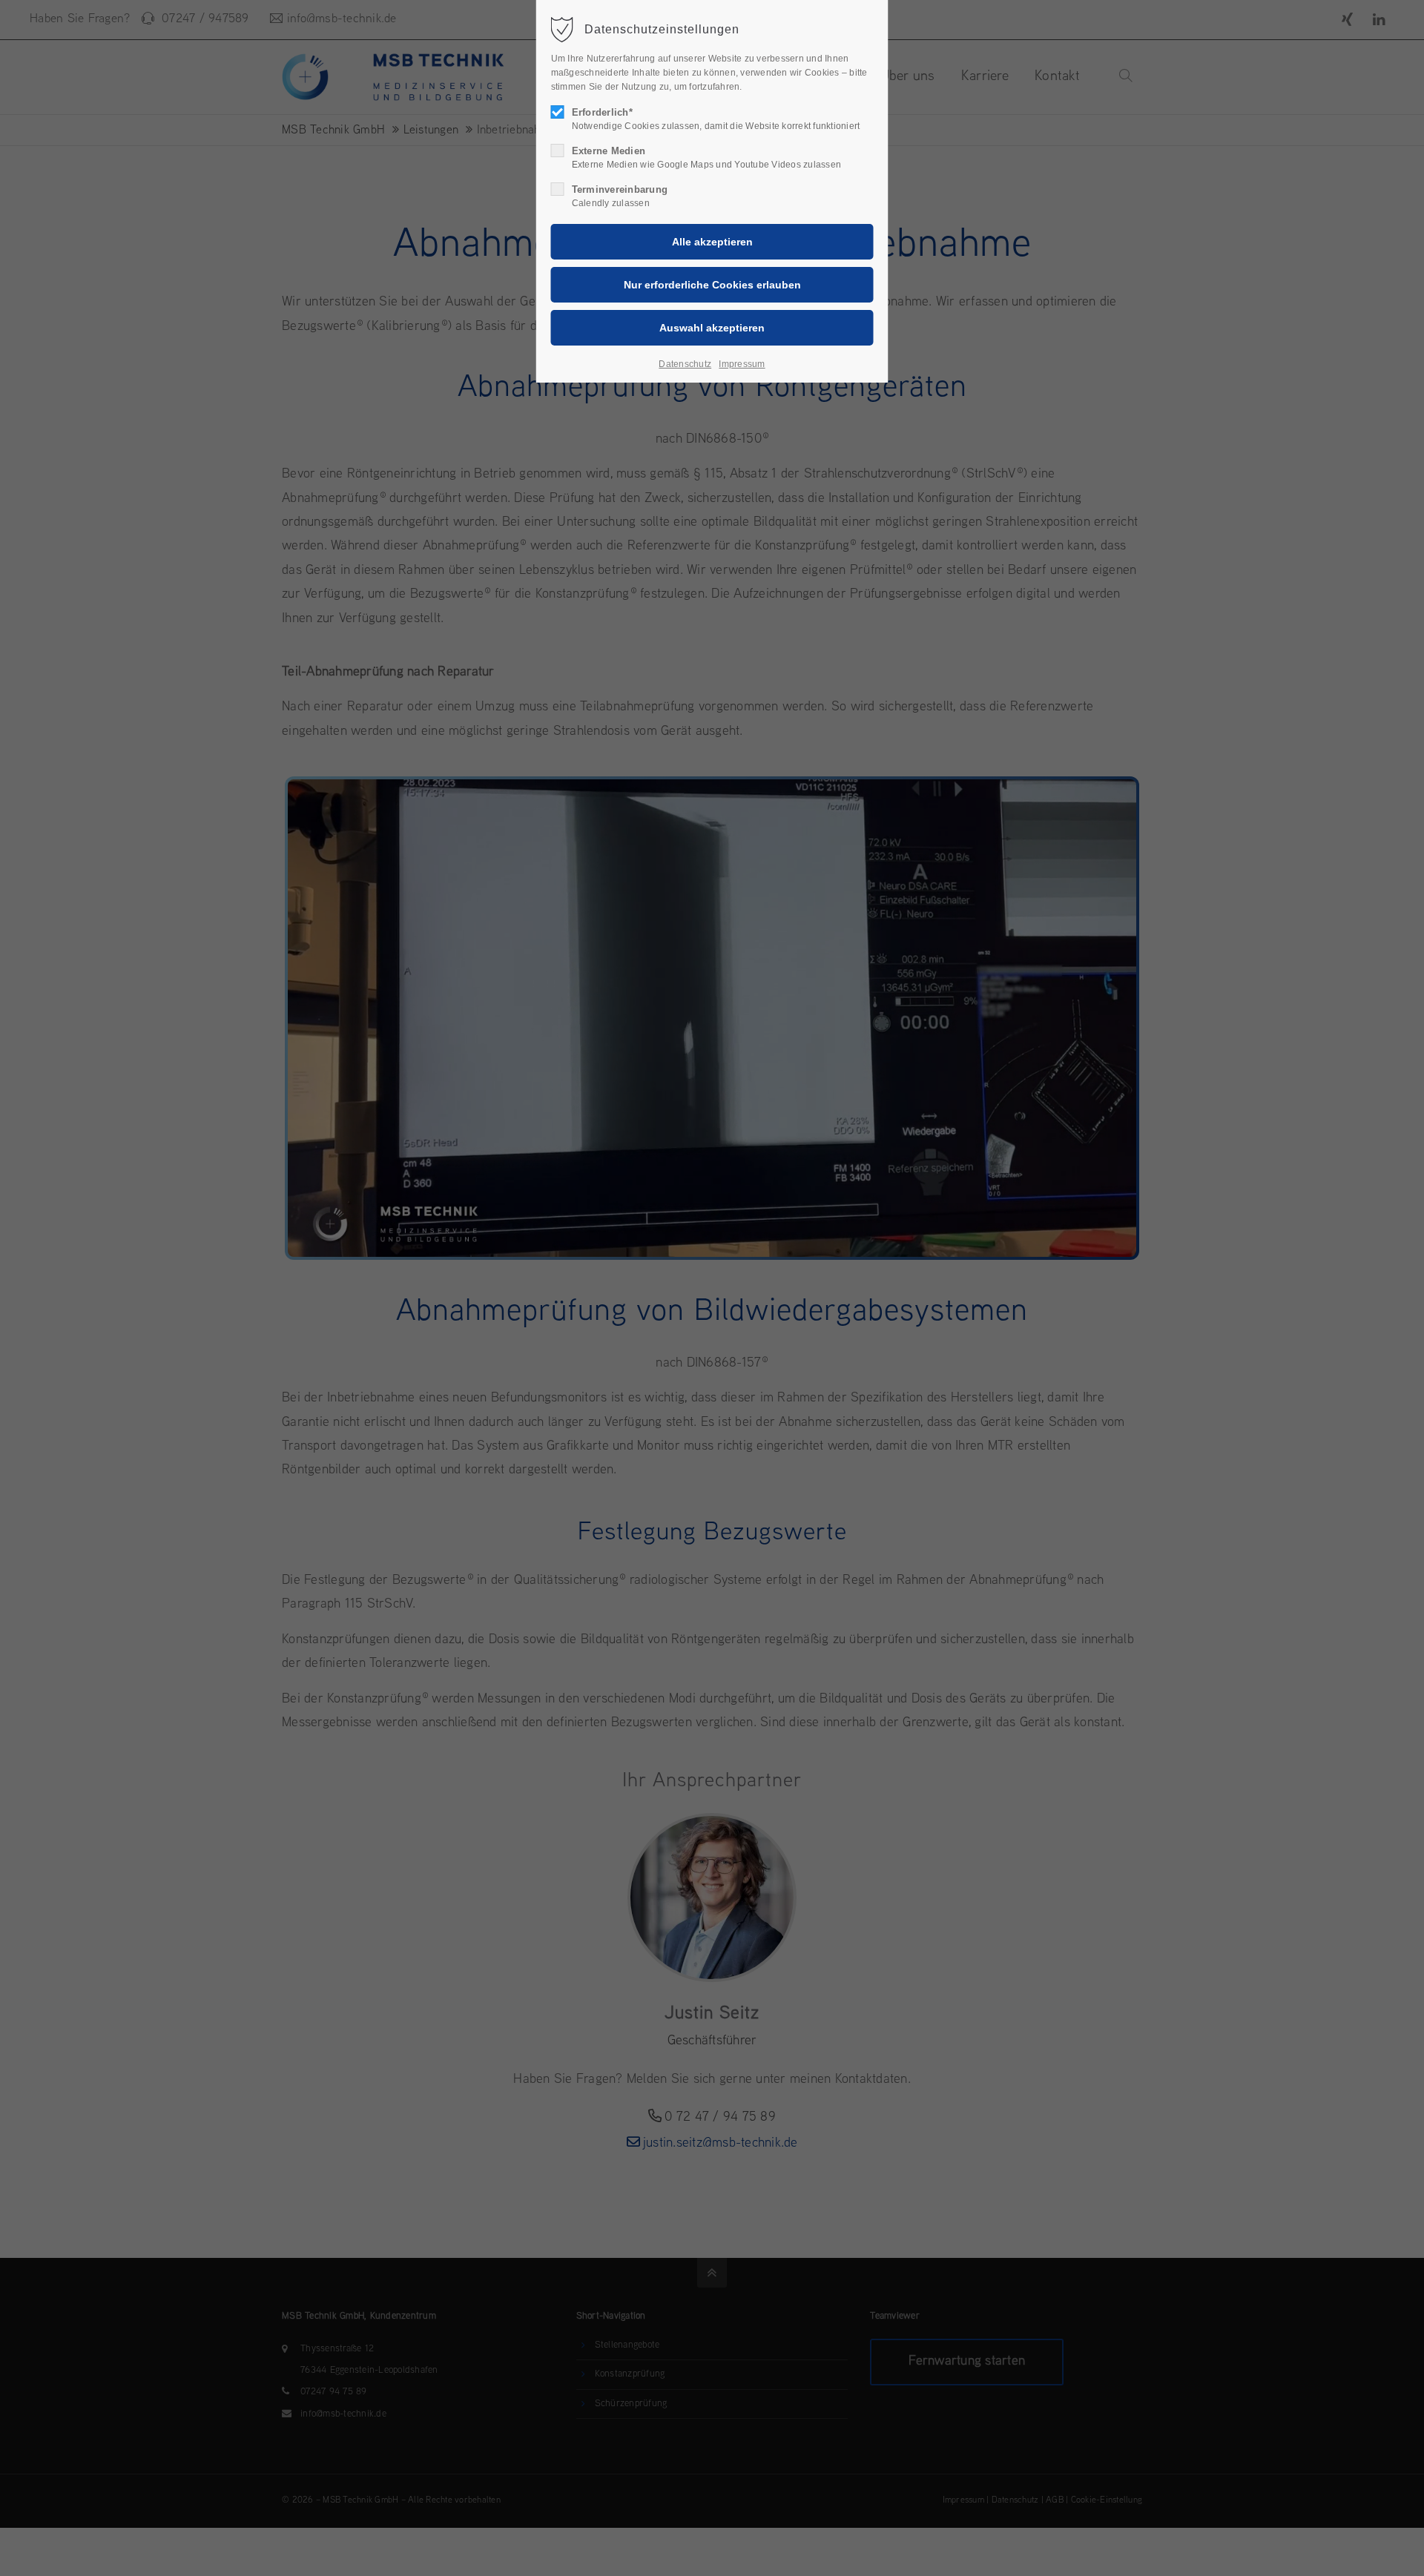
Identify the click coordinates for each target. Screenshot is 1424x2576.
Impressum (742, 364)
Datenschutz (685, 364)
